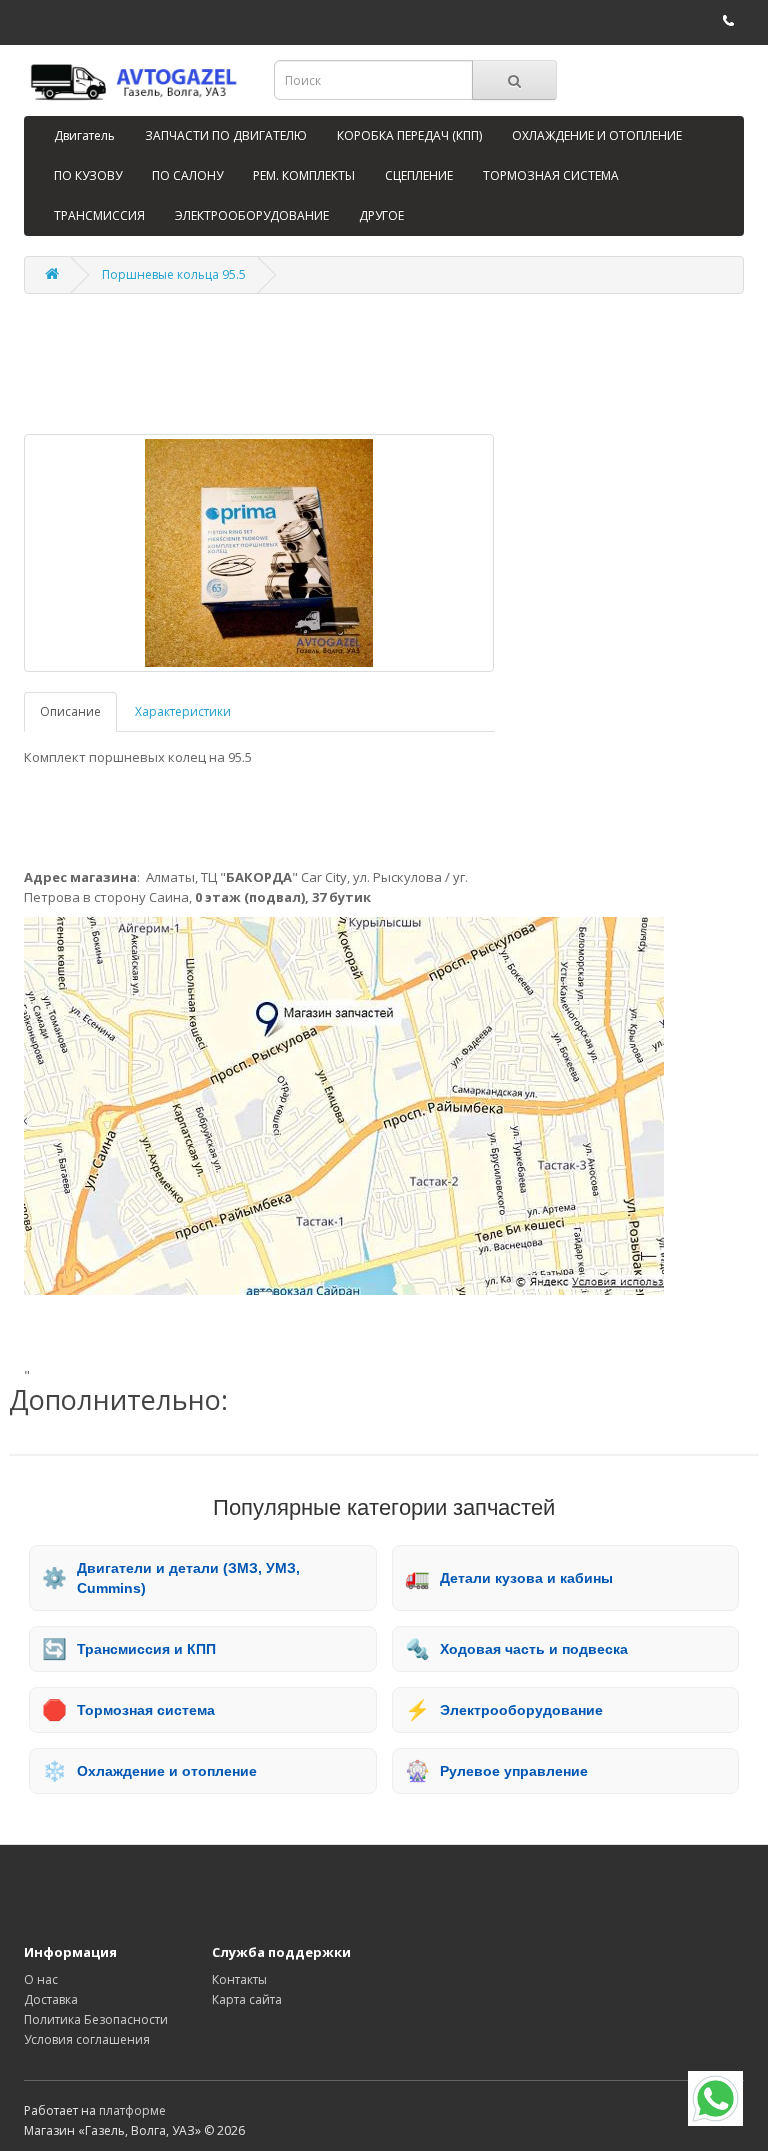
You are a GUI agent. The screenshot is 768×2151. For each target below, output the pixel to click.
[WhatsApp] (715, 2098)
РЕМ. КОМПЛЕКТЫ (304, 175)
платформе (132, 2110)
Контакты (239, 1979)
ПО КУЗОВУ (88, 175)
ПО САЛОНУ (187, 175)
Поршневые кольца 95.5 (174, 274)
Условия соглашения (87, 2039)
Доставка (51, 1999)
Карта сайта (247, 1999)
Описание (70, 711)
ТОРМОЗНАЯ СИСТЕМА (551, 175)
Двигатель (84, 135)
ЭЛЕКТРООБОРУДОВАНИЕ (252, 215)
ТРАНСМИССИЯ (99, 215)
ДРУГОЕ (381, 215)
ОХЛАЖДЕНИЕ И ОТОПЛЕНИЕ (597, 135)
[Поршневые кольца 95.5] (259, 553)
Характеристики (183, 711)
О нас (41, 1979)
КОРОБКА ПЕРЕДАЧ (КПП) (409, 135)
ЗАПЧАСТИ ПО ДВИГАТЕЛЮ (226, 135)
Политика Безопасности (96, 2019)
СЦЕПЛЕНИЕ (419, 175)
